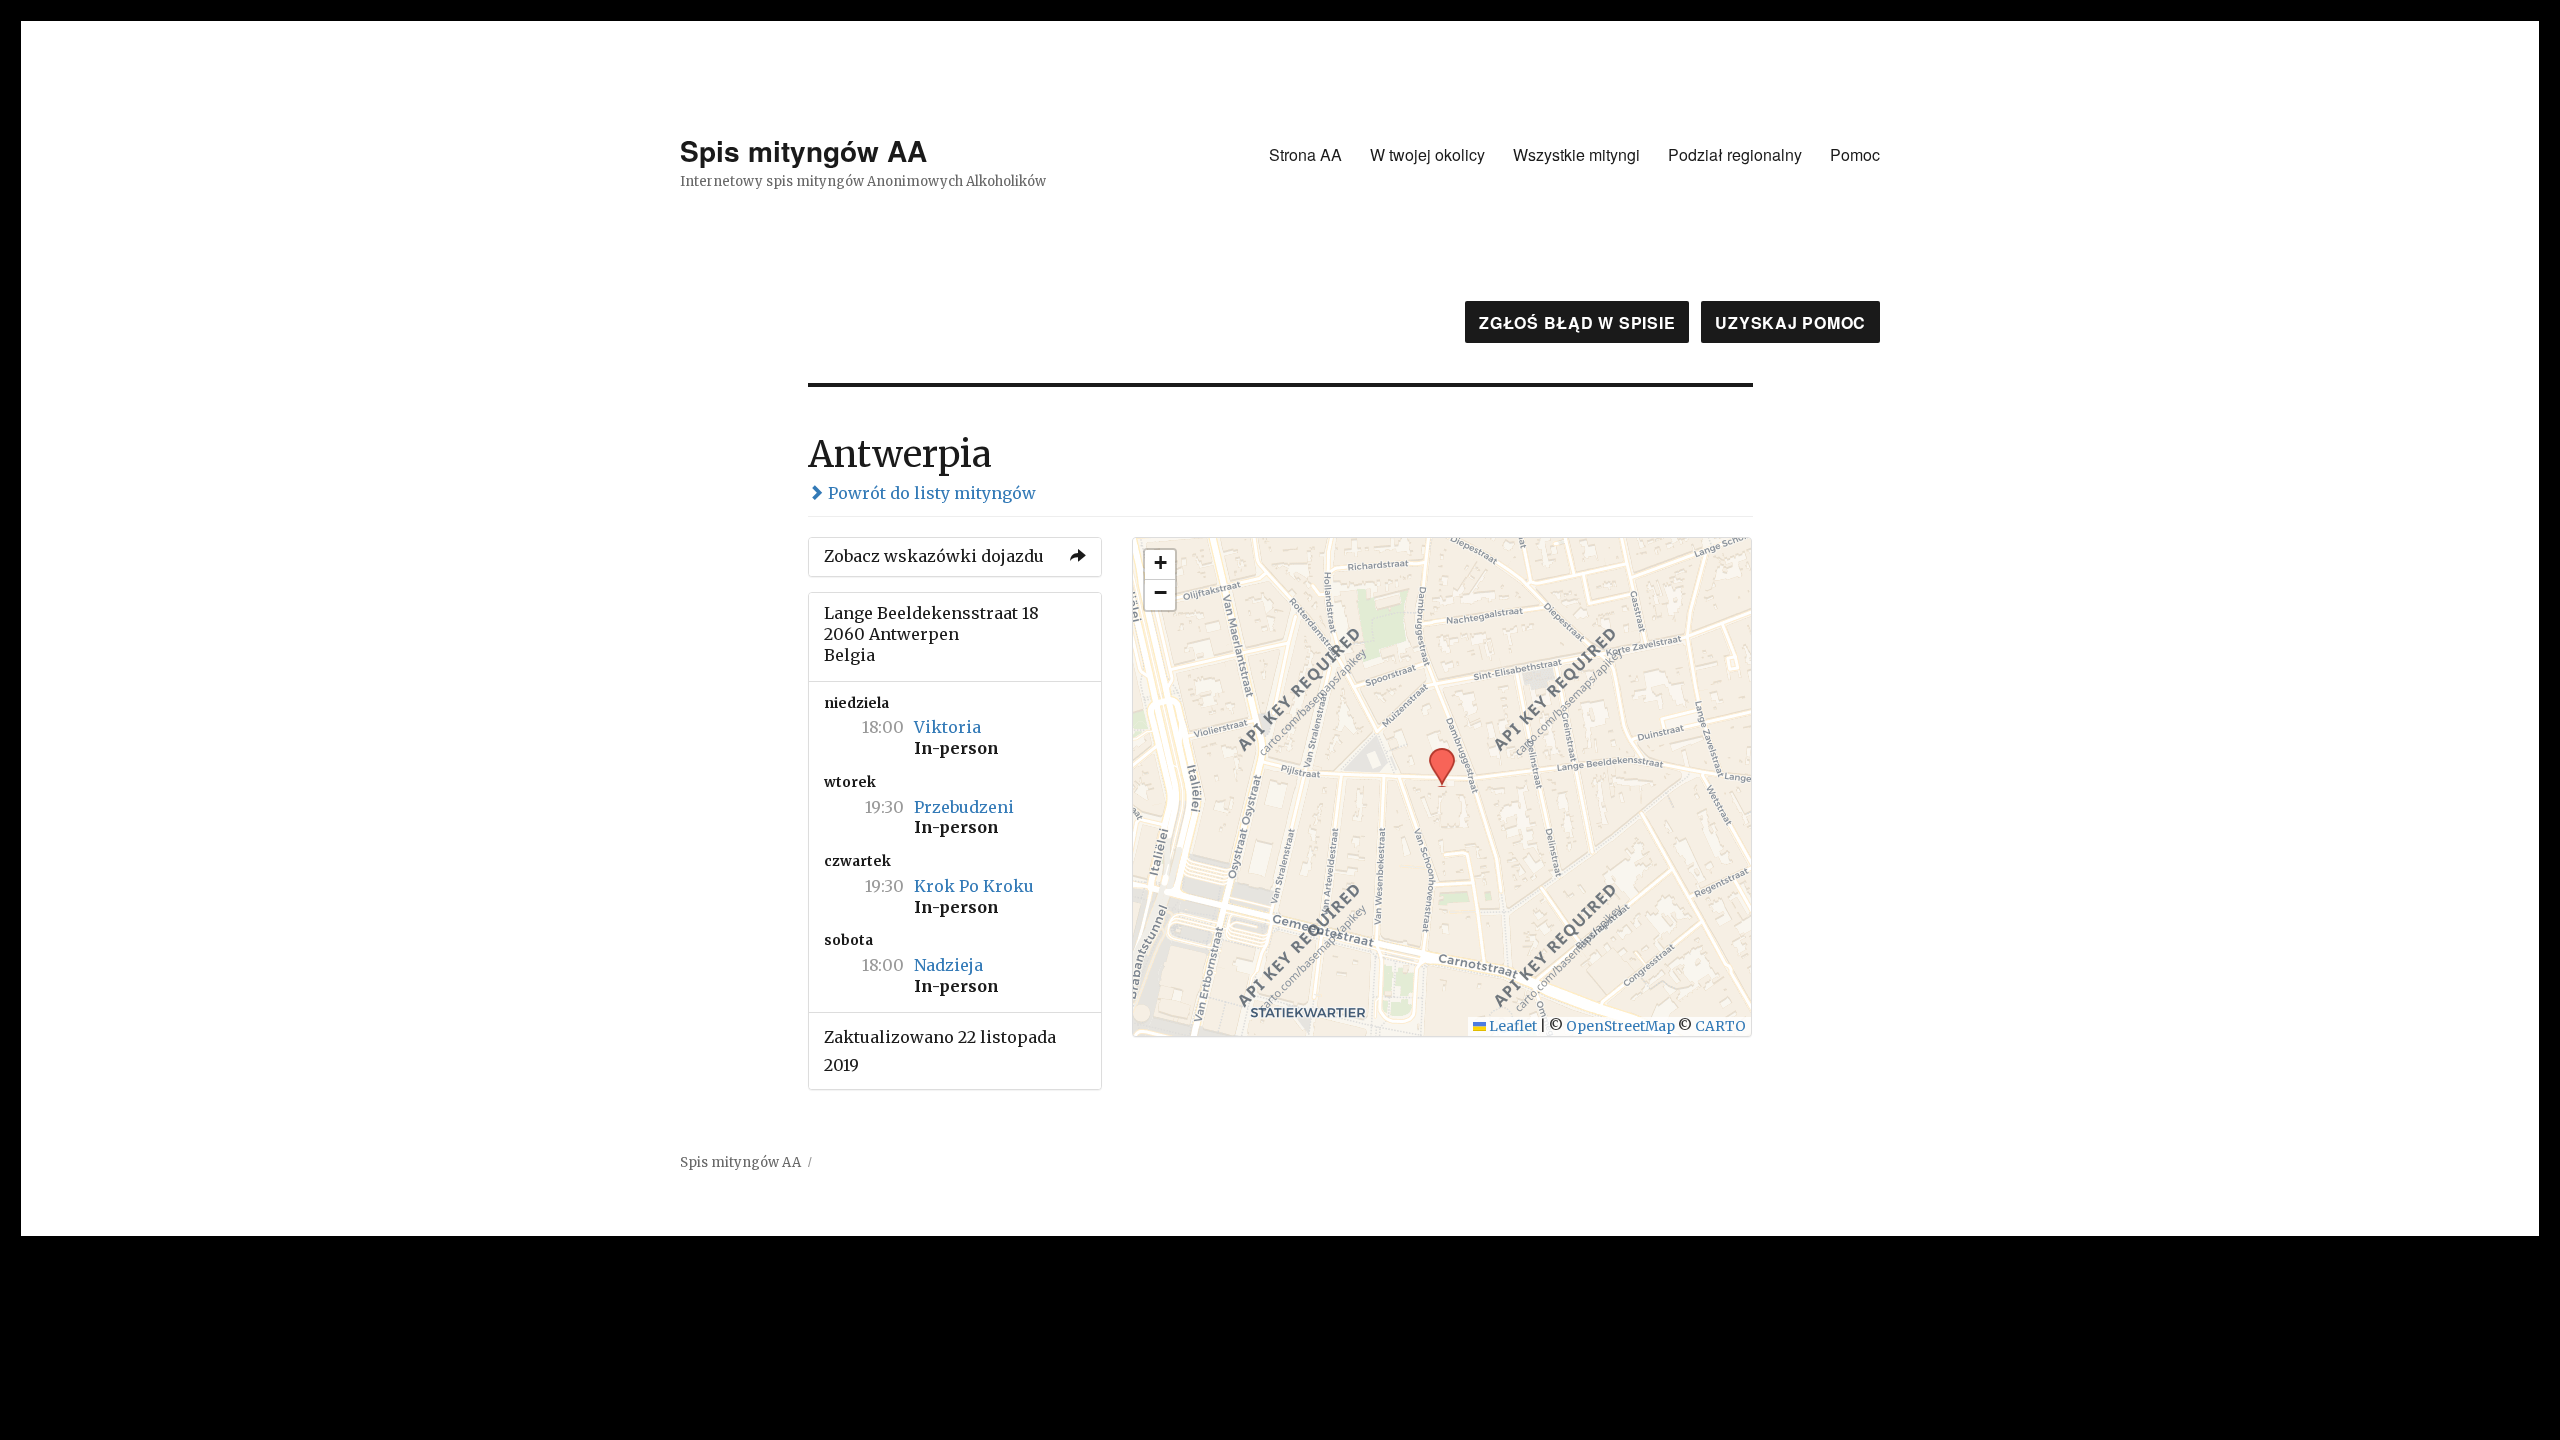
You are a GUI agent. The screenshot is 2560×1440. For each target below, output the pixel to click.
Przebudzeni (964, 807)
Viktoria (947, 727)
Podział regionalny (1735, 154)
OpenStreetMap (1620, 1026)
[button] (1435, 754)
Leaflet (1511, 1026)
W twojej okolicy (1427, 154)
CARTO (1720, 1026)
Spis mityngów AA (803, 150)
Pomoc (1855, 154)
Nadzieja (948, 965)
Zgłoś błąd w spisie (1577, 322)
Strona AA (1305, 154)
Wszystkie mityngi (1576, 154)
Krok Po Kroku (974, 886)
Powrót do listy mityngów (930, 493)
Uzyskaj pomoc (1790, 322)
